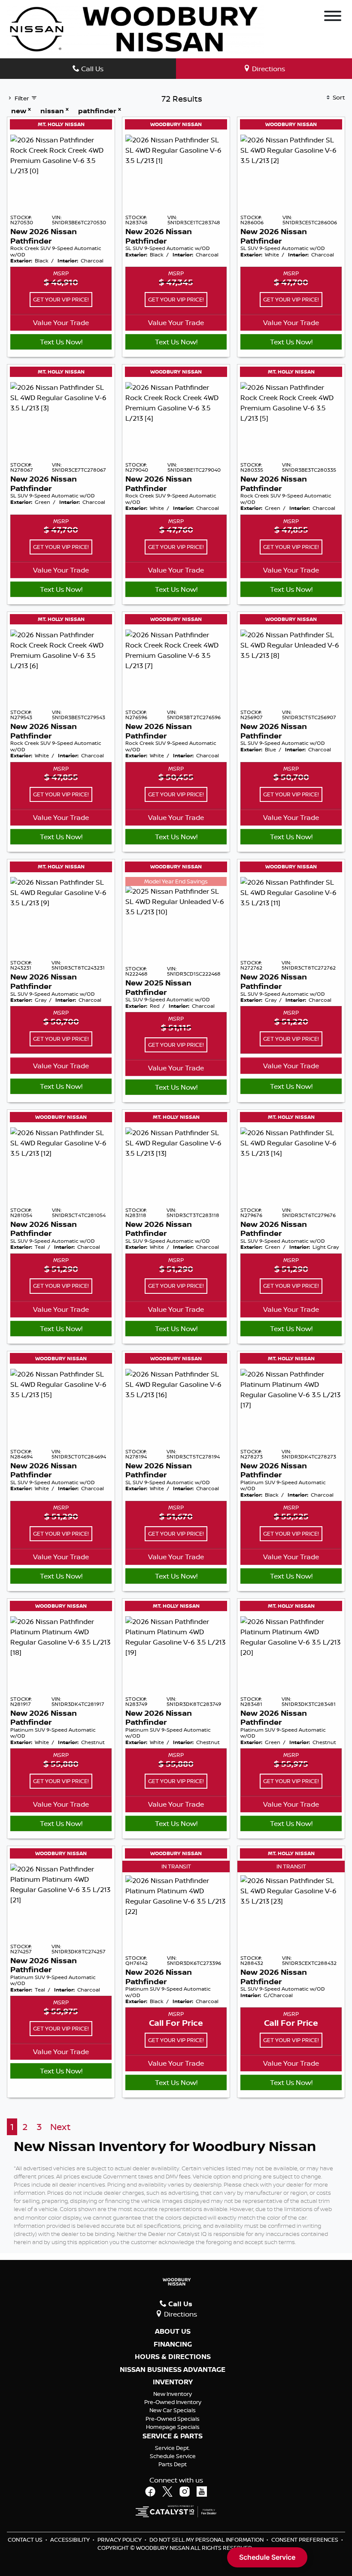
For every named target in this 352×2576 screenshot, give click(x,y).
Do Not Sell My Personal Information (207, 2540)
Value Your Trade (61, 322)
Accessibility (71, 2540)
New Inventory (173, 2394)
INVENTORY (173, 2382)
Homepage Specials (173, 2427)
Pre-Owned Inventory (173, 2402)
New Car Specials (173, 2410)
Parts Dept (173, 2464)
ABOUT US (173, 2332)
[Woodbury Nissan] (136, 28)
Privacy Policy (120, 2540)
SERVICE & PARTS (173, 2436)
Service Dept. (173, 2448)
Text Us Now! (61, 342)
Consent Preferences (305, 2540)
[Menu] (333, 17)
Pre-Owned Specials (173, 2419)
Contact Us (26, 2540)
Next (60, 2127)
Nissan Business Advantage (173, 2370)
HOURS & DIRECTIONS (173, 2357)
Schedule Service (173, 2456)
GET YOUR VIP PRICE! (61, 299)
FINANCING (173, 2344)
